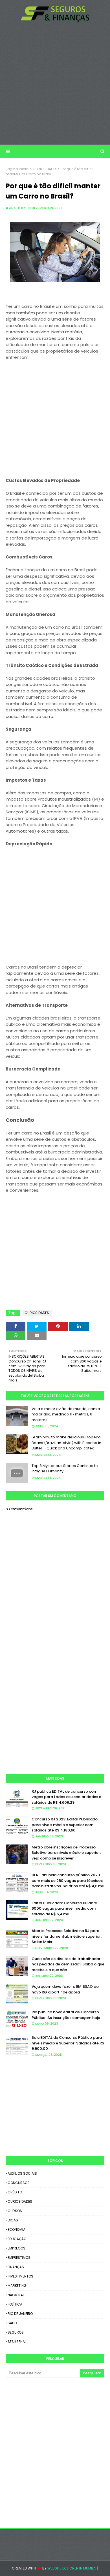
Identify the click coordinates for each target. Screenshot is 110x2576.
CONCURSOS (19, 2183)
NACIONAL (16, 2295)
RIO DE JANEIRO (20, 2314)
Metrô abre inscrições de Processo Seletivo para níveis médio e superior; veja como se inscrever (66, 1853)
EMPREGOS (16, 2248)
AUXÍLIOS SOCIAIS (22, 2173)
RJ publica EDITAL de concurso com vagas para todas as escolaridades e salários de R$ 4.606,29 (66, 1797)
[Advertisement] (55, 84)
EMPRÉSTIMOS (19, 2258)
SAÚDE (13, 2323)
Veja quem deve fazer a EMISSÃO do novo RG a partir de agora (65, 1989)
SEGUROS (16, 2332)
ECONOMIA (16, 2230)
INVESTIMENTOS (20, 2276)
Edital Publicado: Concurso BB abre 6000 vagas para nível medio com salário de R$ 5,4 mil (64, 1908)
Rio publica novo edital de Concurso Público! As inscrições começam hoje (66, 2015)
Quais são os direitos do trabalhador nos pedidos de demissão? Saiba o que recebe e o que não (68, 1964)
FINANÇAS (16, 2267)
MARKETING (17, 2286)
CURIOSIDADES (45, 169)
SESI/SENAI (17, 2342)
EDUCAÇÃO (17, 2239)
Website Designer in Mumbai (72, 2568)
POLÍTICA (15, 2304)
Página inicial (17, 169)
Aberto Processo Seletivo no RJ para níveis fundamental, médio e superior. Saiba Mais (67, 1936)
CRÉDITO (15, 2192)
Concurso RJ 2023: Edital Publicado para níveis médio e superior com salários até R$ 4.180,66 (65, 1825)
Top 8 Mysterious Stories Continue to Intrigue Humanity (65, 1469)
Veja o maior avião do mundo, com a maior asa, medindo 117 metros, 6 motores (66, 1414)
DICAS (13, 2220)
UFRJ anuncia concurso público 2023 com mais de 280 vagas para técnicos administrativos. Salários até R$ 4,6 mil (68, 1880)
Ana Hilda (17, 208)
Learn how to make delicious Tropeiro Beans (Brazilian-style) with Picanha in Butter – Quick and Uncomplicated (66, 1443)
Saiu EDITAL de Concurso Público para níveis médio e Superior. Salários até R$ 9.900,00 (68, 2043)
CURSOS (15, 2211)
